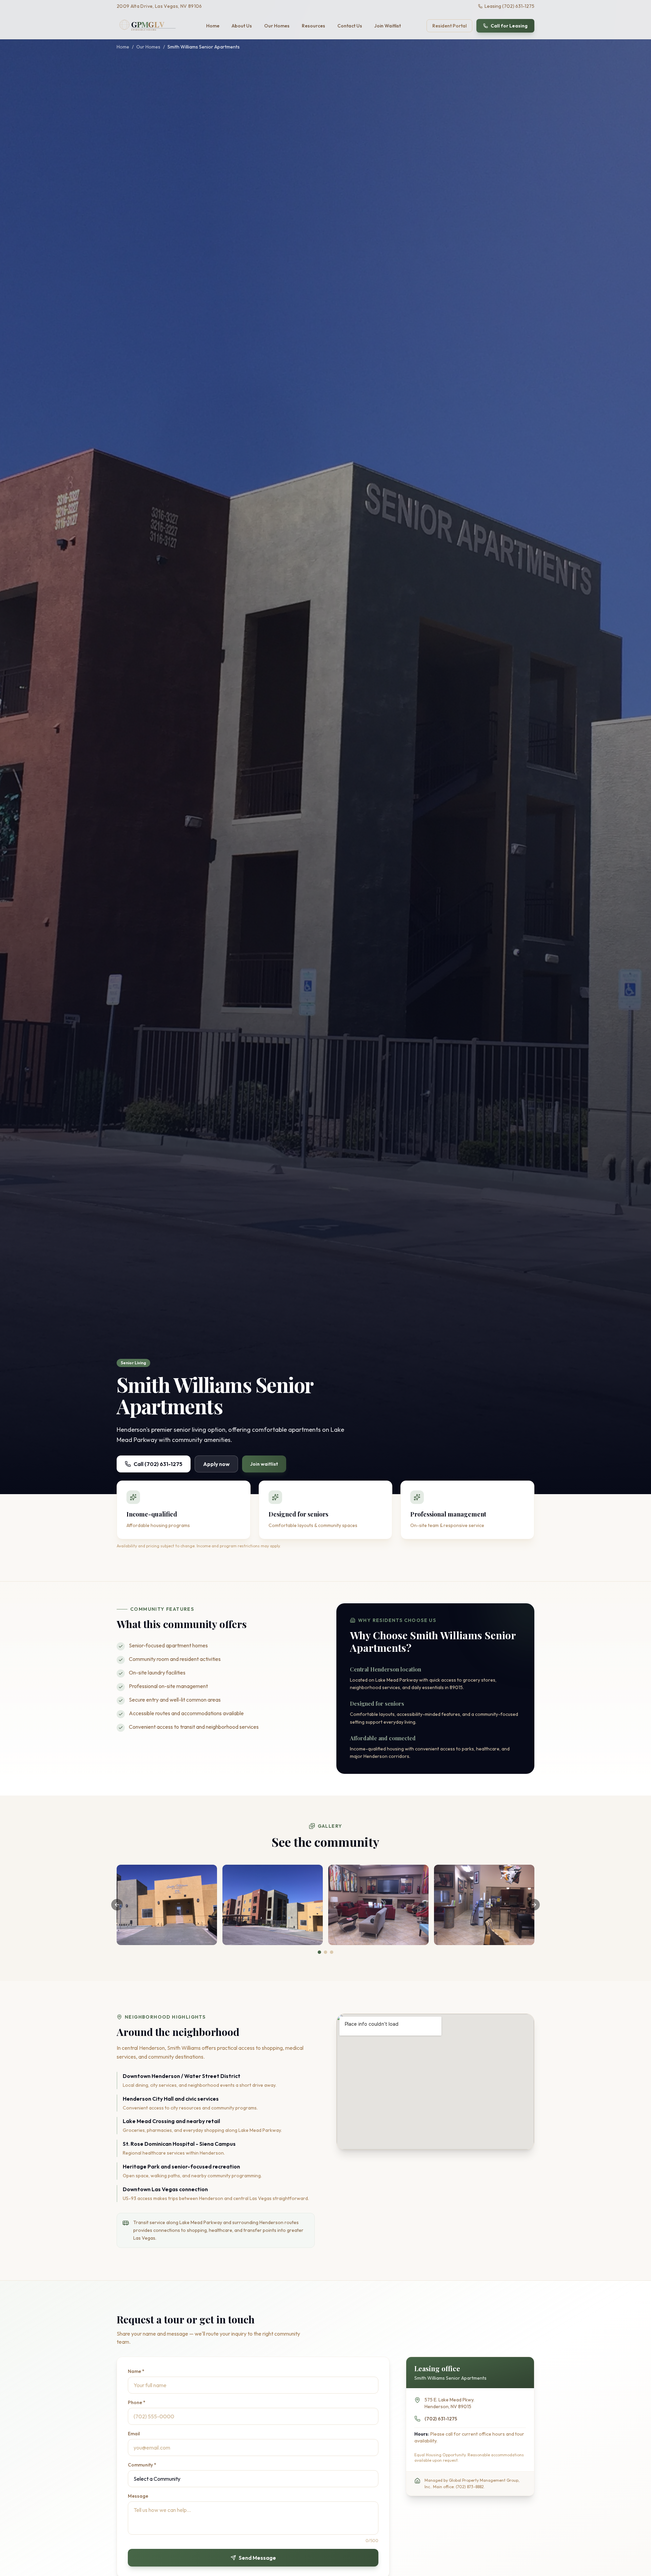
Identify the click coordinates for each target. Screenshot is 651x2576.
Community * (142, 2465)
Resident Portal (449, 26)
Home (213, 26)
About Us (242, 26)
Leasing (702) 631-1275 (509, 6)
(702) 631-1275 (441, 2419)
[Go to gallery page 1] (319, 1952)
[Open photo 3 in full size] (378, 1905)
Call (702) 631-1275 (158, 1464)
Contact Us (350, 26)
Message (138, 2496)
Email (134, 2434)
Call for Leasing (509, 26)
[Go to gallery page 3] (332, 1952)
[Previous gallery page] (117, 1905)
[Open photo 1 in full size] (167, 1905)
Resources (313, 26)
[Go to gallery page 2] (325, 1952)
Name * (136, 2371)
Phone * (137, 2402)
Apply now (216, 1464)
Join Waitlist (388, 26)
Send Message (257, 2558)
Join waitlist (264, 1464)
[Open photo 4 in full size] (484, 1905)
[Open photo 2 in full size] (273, 1905)
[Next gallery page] (534, 1905)
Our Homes (277, 26)
